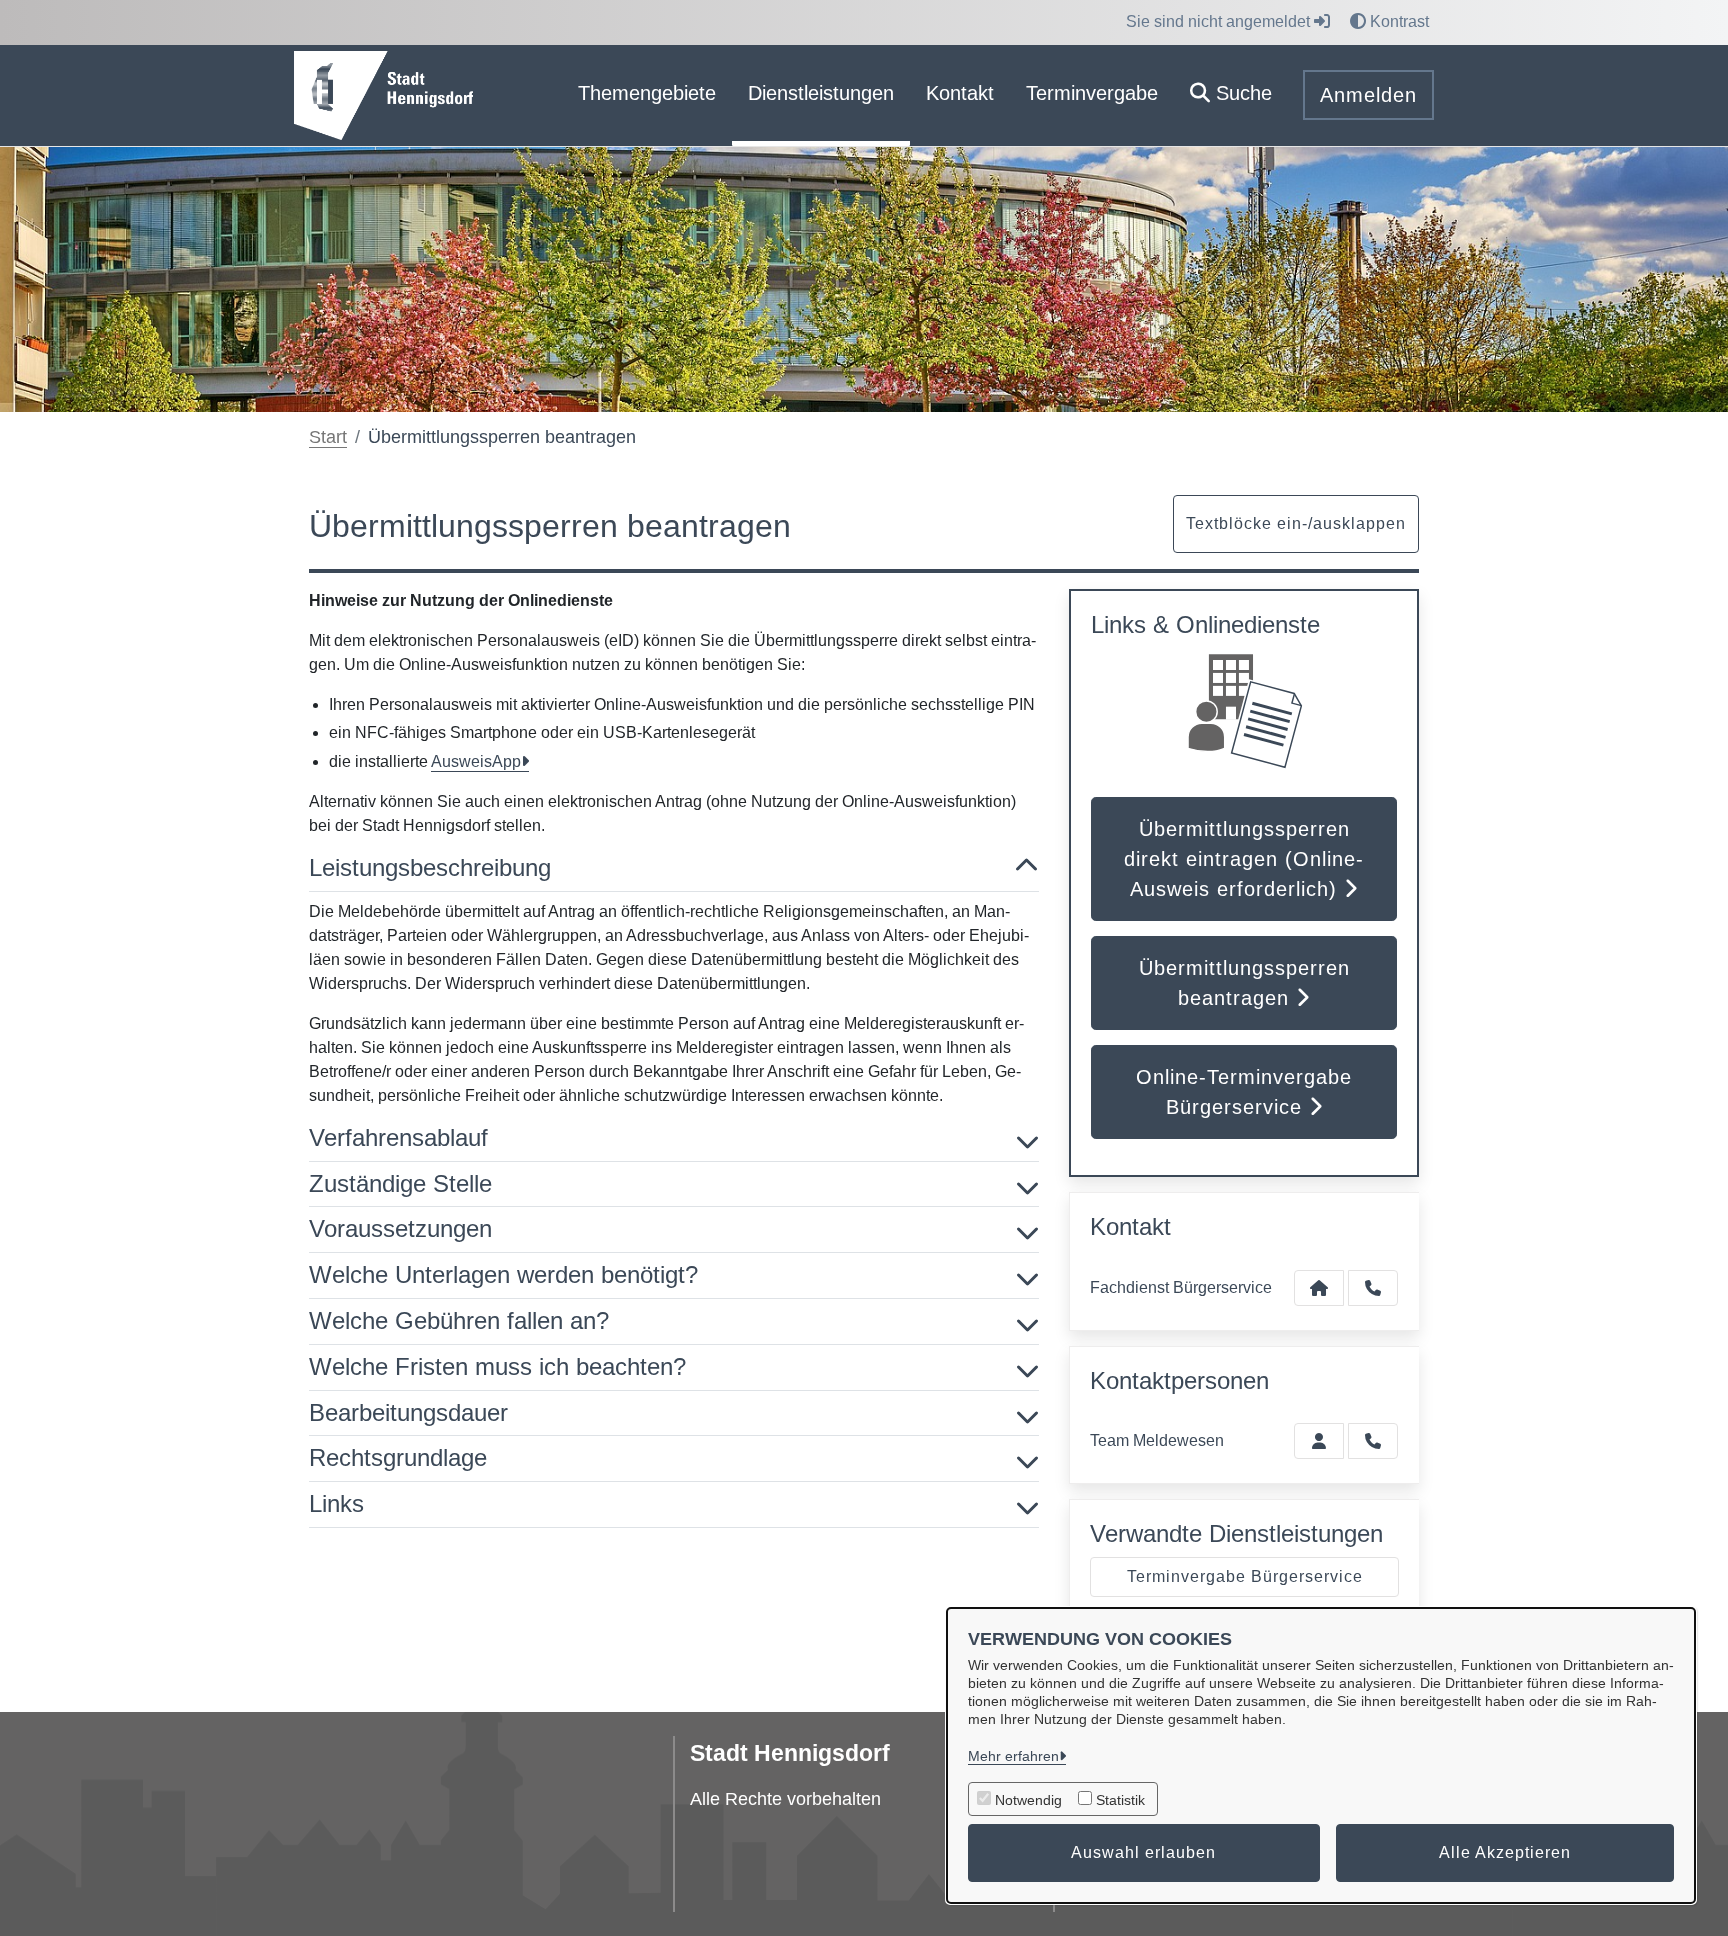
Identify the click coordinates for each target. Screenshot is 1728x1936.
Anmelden (1368, 95)
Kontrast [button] (1397, 21)
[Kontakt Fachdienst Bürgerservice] (1319, 1288)
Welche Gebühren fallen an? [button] (459, 1320)
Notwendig (1028, 1800)
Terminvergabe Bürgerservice (1245, 1576)
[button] (1231, 95)
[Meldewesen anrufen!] (1373, 1441)
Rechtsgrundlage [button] (398, 1457)
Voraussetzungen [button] (400, 1228)
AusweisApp (476, 761)
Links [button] (336, 1503)
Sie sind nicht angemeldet (1220, 21)
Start (328, 437)
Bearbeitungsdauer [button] (408, 1412)
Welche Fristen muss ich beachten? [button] (497, 1366)
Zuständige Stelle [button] (400, 1183)
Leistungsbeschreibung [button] (430, 867)
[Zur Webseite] (383, 94)
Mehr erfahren (1013, 1756)
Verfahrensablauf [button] (398, 1137)
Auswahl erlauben (1143, 1852)
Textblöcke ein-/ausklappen (1296, 523)
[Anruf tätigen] (1373, 1288)
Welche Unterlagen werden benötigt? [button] (503, 1274)
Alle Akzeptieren (1505, 1852)
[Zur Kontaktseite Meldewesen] (1319, 1441)
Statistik (1120, 1800)
